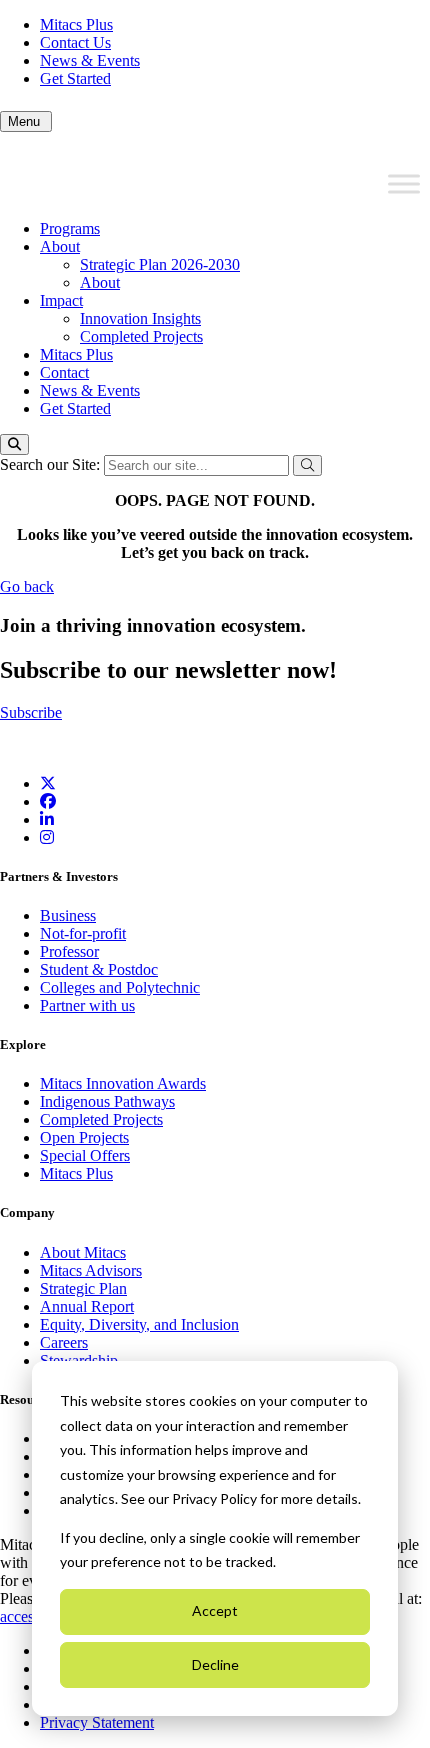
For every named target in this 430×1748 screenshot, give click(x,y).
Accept (215, 1610)
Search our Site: (52, 464)
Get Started (75, 78)
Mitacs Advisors (91, 1270)
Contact (64, 372)
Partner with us (87, 1005)
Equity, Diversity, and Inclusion (139, 1324)
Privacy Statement (97, 1722)
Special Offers (85, 1155)
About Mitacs (83, 1252)
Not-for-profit (83, 933)
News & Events (90, 60)
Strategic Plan (83, 1288)
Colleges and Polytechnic (120, 987)
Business (68, 915)
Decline (215, 1664)
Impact (61, 300)
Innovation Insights (140, 318)
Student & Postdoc (99, 969)
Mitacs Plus (76, 24)
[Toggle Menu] (404, 184)
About (60, 246)
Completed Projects (141, 336)
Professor (69, 951)
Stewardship (79, 1360)
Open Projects (84, 1137)
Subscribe (31, 712)
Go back (27, 586)
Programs (70, 228)
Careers (64, 1342)
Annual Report (87, 1306)
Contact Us (75, 42)
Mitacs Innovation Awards (123, 1083)
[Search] (14, 444)
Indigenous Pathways (107, 1101)
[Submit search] (307, 465)
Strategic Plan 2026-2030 (160, 264)
